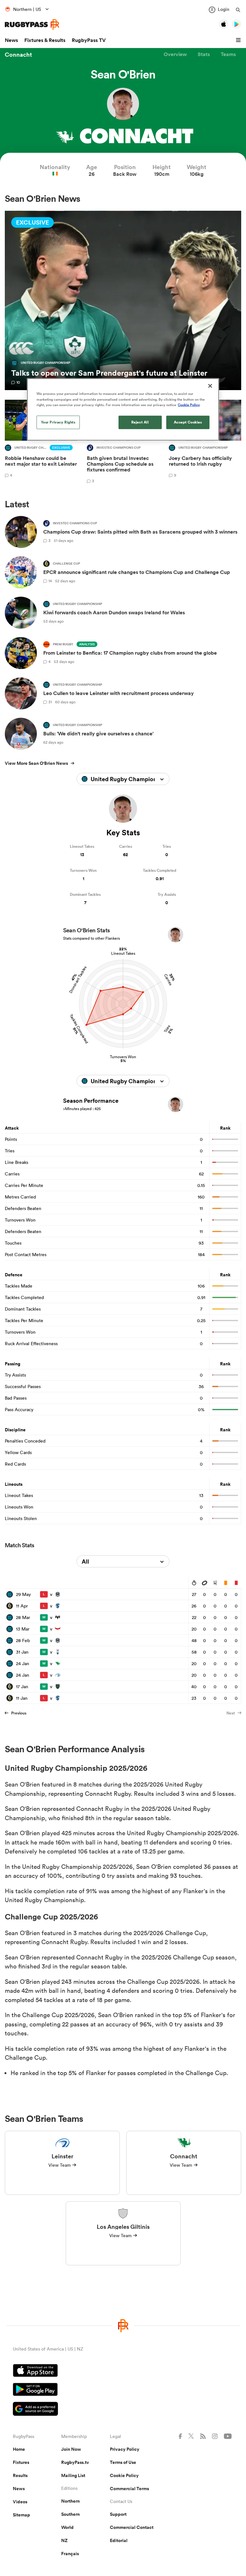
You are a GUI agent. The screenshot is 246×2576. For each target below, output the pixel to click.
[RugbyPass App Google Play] (123, 2390)
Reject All (140, 422)
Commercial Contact (132, 2527)
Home (19, 2449)
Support (118, 2514)
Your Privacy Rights (58, 422)
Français (70, 2554)
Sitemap (21, 2515)
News (11, 40)
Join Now (71, 2449)
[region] (123, 409)
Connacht (18, 54)
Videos (20, 2502)
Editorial (119, 2540)
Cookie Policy (124, 2475)
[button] (239, 40)
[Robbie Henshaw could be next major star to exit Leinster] (41, 442)
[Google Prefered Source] (123, 2410)
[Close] (210, 386)
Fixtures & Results (45, 40)
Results (20, 2475)
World (67, 2527)
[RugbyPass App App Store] (123, 2371)
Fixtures (21, 2462)
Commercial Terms (129, 2489)
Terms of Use (123, 2462)
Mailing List (73, 2475)
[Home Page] (32, 25)
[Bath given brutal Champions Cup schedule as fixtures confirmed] (123, 442)
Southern (70, 2514)
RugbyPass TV (89, 40)
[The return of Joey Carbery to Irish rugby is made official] (205, 442)
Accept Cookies (188, 422)
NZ (64, 2540)
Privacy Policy (125, 2449)
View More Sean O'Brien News (36, 763)
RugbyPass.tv (75, 2462)
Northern (70, 2501)
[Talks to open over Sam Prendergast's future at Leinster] (123, 301)
